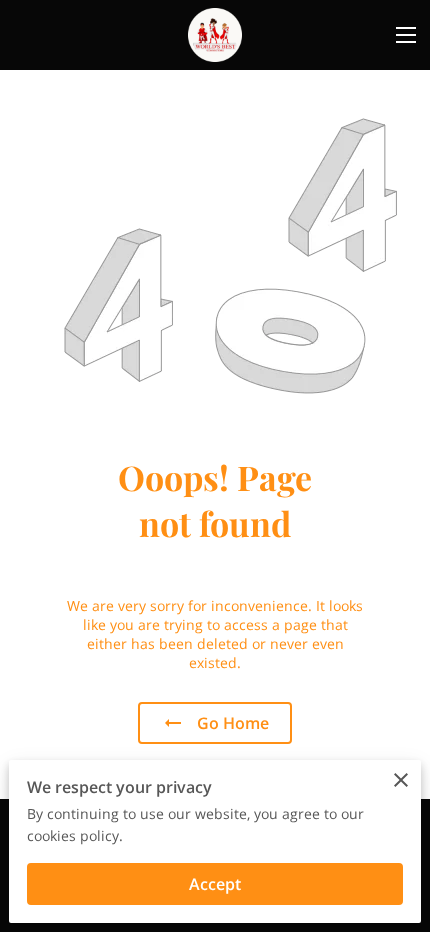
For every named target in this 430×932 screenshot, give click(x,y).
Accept (215, 884)
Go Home (233, 723)
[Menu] (406, 35)
